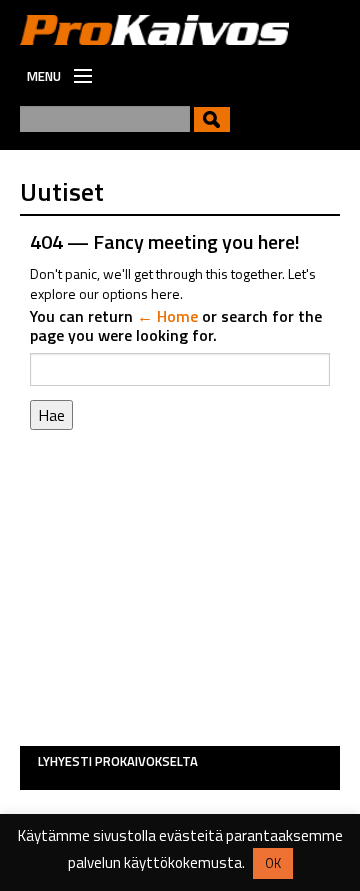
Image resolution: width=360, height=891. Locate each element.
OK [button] (273, 863)
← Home (167, 316)
